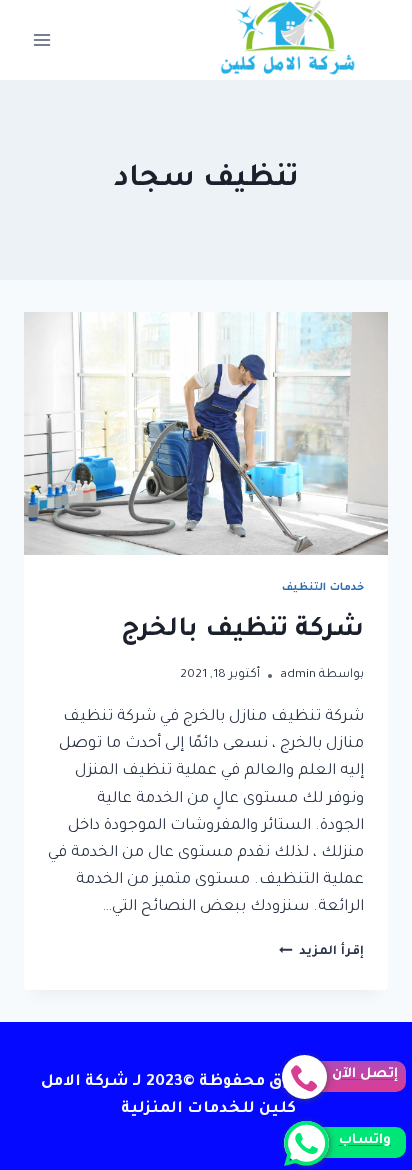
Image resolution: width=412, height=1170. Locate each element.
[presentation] (206, 433)
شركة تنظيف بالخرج (242, 631)
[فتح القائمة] (42, 39)
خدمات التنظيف (323, 588)
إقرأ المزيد (321, 952)
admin (298, 675)
